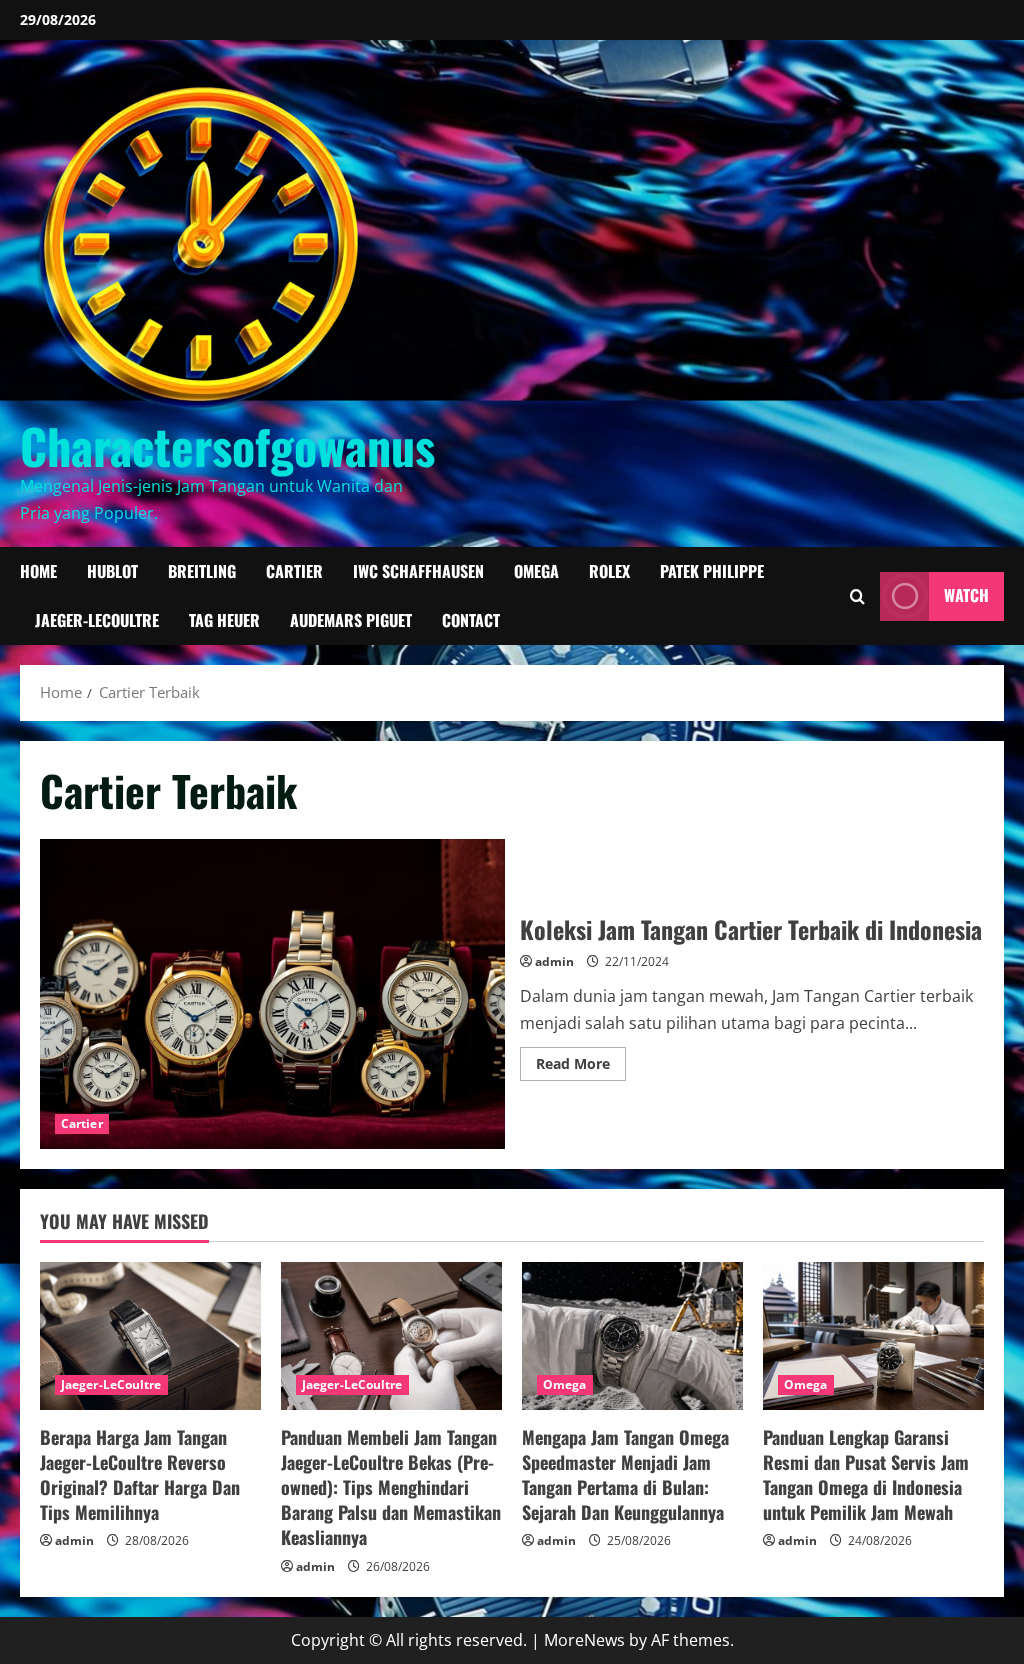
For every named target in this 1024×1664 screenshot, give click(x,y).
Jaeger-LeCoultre (97, 620)
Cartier (294, 571)
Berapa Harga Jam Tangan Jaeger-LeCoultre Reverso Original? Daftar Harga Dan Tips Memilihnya (140, 1475)
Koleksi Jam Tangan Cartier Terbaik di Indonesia (272, 994)
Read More (581, 1067)
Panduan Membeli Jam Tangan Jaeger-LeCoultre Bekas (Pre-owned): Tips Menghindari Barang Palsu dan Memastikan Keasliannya (391, 1487)
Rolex (609, 571)
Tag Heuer (224, 620)
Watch (966, 596)
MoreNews (584, 1640)
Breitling (202, 571)
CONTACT (471, 620)
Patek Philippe (712, 571)
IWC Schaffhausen (418, 571)
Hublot (112, 571)
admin (554, 961)
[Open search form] (857, 596)
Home (38, 571)
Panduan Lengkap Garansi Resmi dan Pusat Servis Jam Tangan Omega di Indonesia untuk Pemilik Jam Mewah (866, 1475)
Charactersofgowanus (227, 445)
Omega (536, 571)
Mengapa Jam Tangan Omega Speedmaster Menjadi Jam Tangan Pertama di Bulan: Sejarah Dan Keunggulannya (625, 1475)
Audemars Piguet (351, 620)
